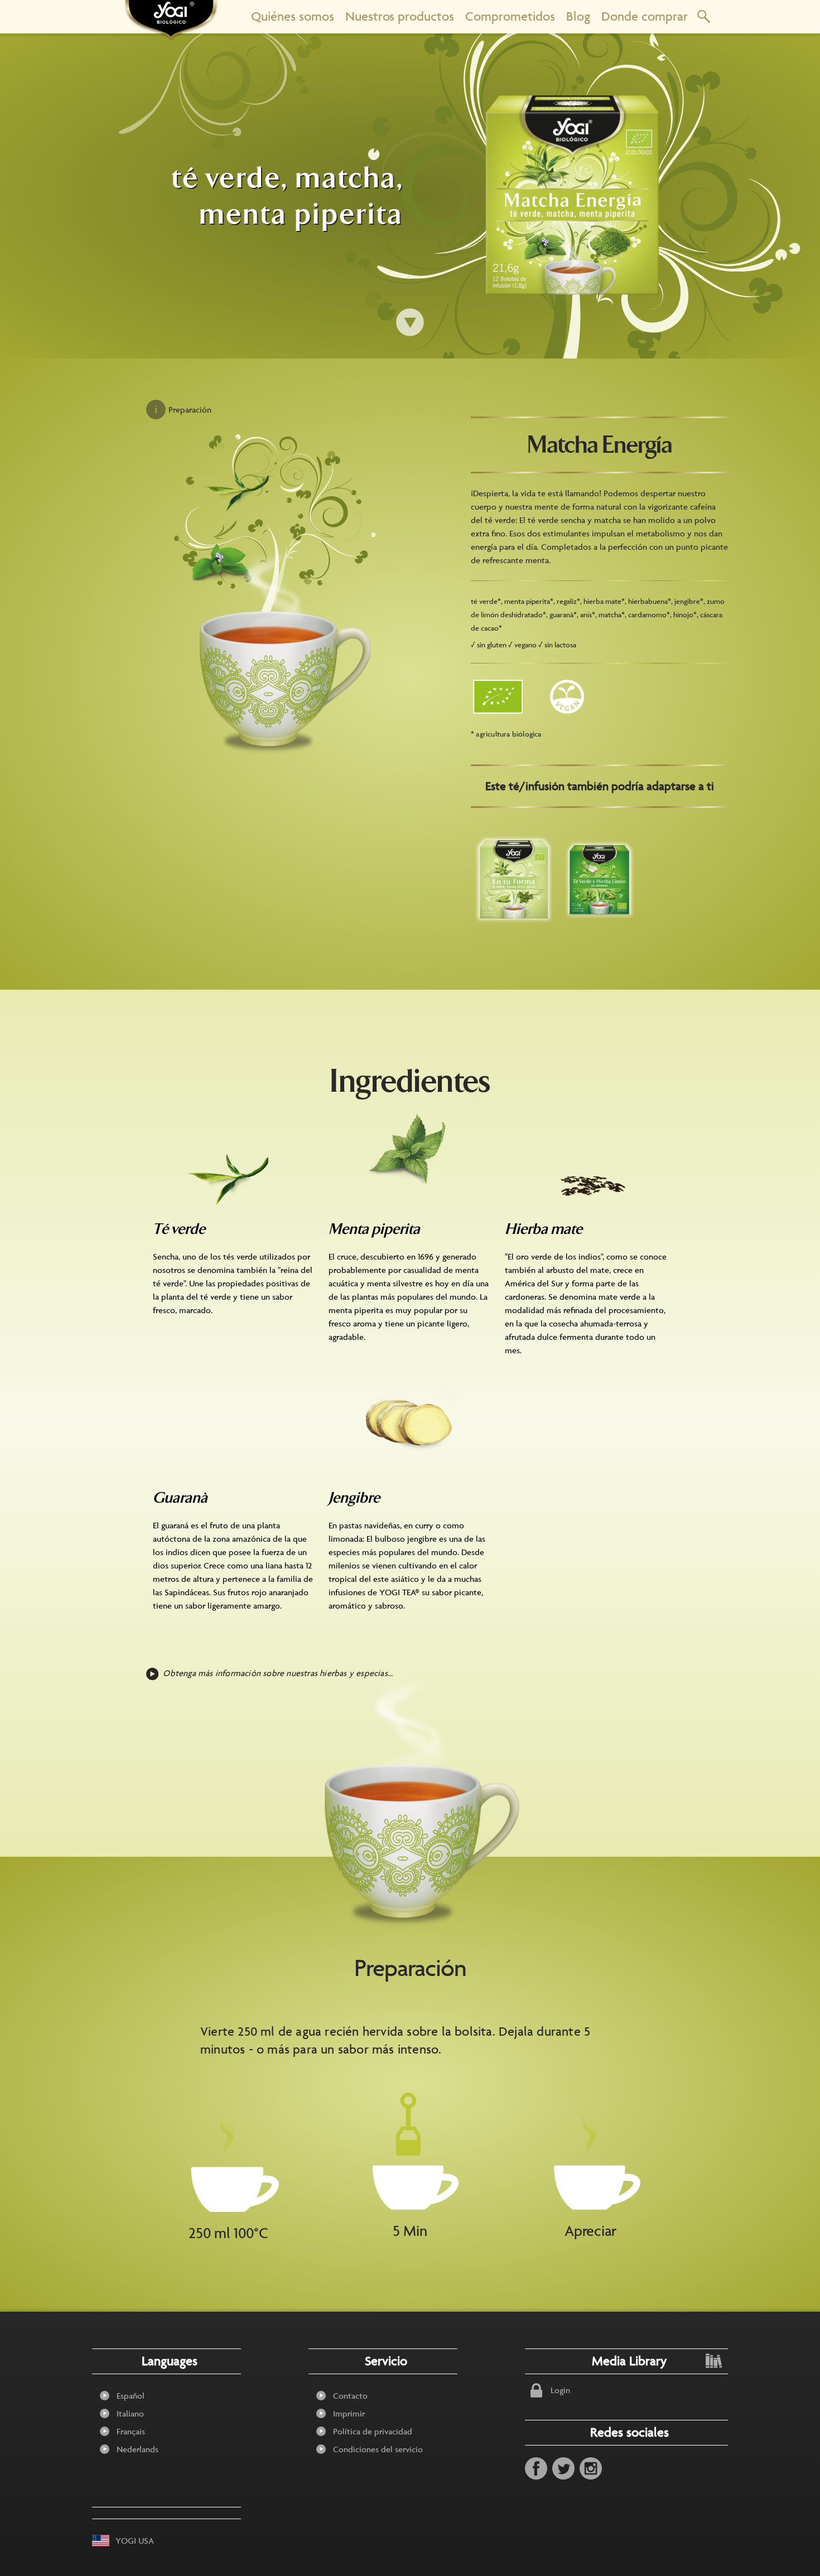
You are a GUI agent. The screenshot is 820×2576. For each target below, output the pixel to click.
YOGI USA (135, 2541)
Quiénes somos (293, 16)
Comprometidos (510, 16)
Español (131, 2396)
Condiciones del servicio (378, 2449)
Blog (578, 16)
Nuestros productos (400, 16)
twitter (563, 2468)
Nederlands (138, 2449)
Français (131, 2431)
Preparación (190, 410)
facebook (536, 2468)
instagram (591, 2468)
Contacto (350, 2396)
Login (560, 2390)
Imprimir (349, 2413)
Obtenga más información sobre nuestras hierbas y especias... (278, 1673)
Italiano (130, 2413)
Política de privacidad (373, 2431)
